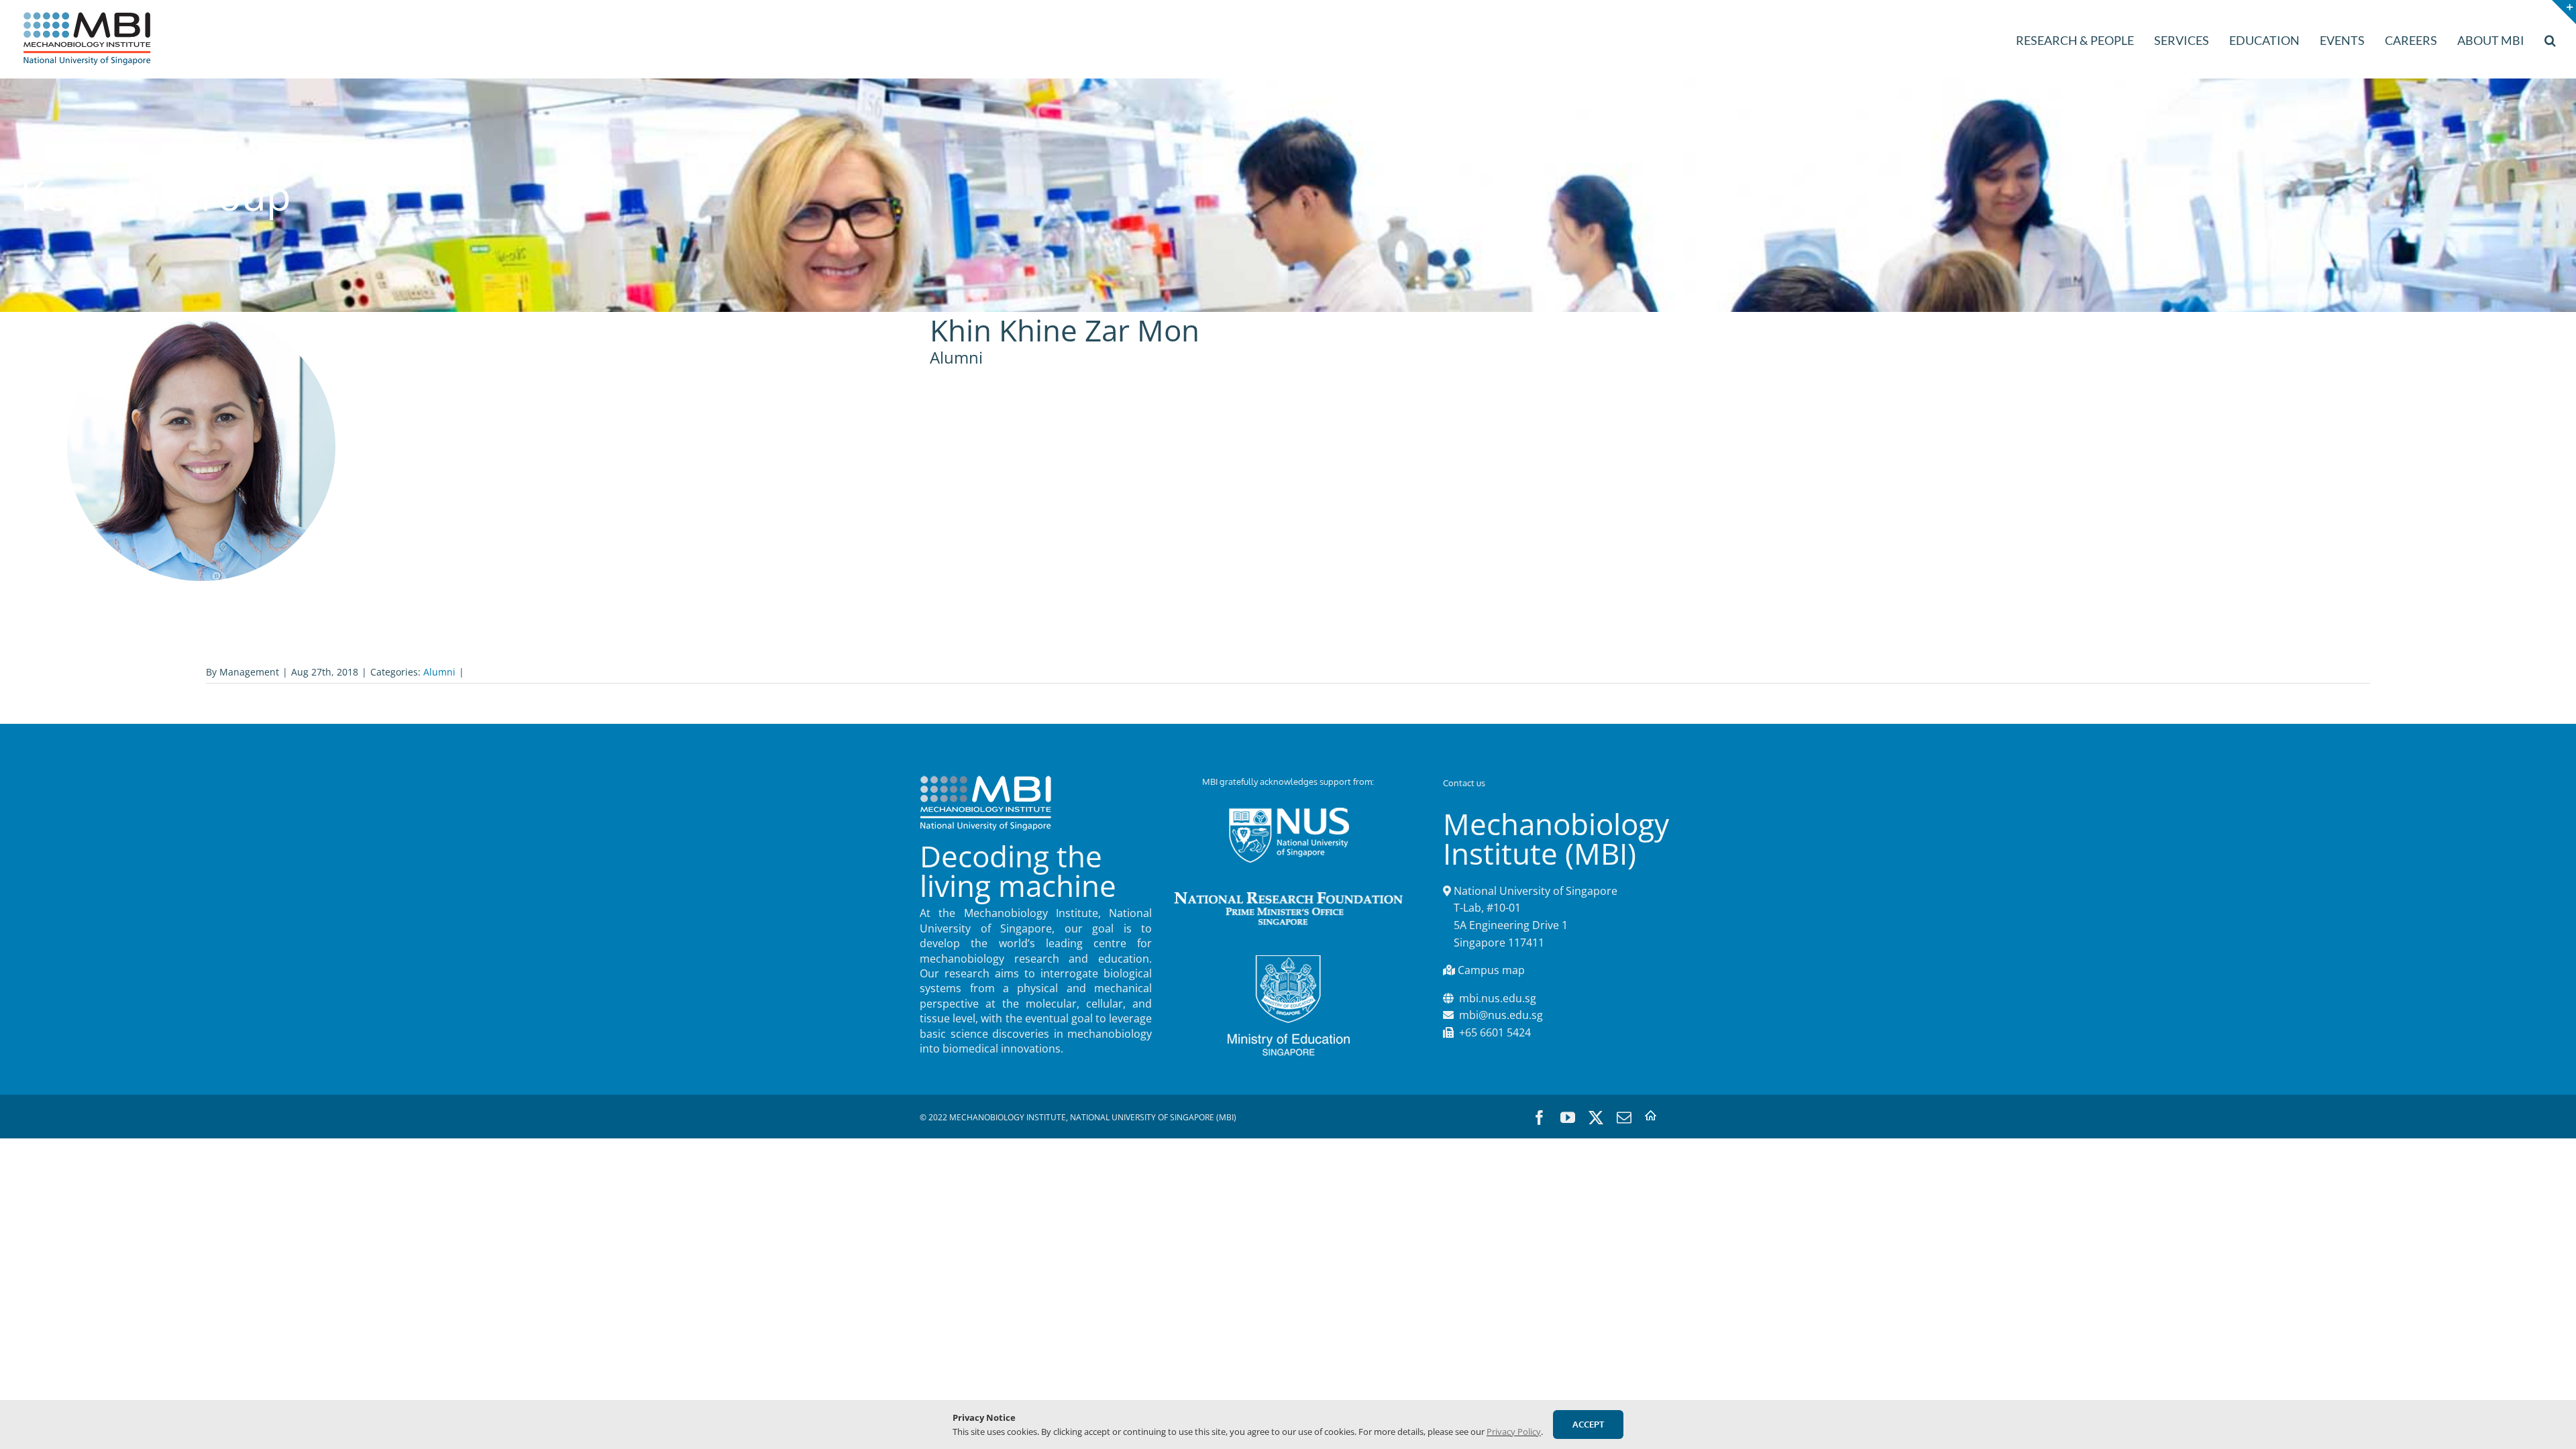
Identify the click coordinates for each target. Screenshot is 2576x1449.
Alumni (439, 672)
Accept (1588, 1424)
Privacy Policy (1514, 1432)
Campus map (1491, 970)
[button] (2550, 39)
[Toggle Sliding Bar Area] (2564, 12)
